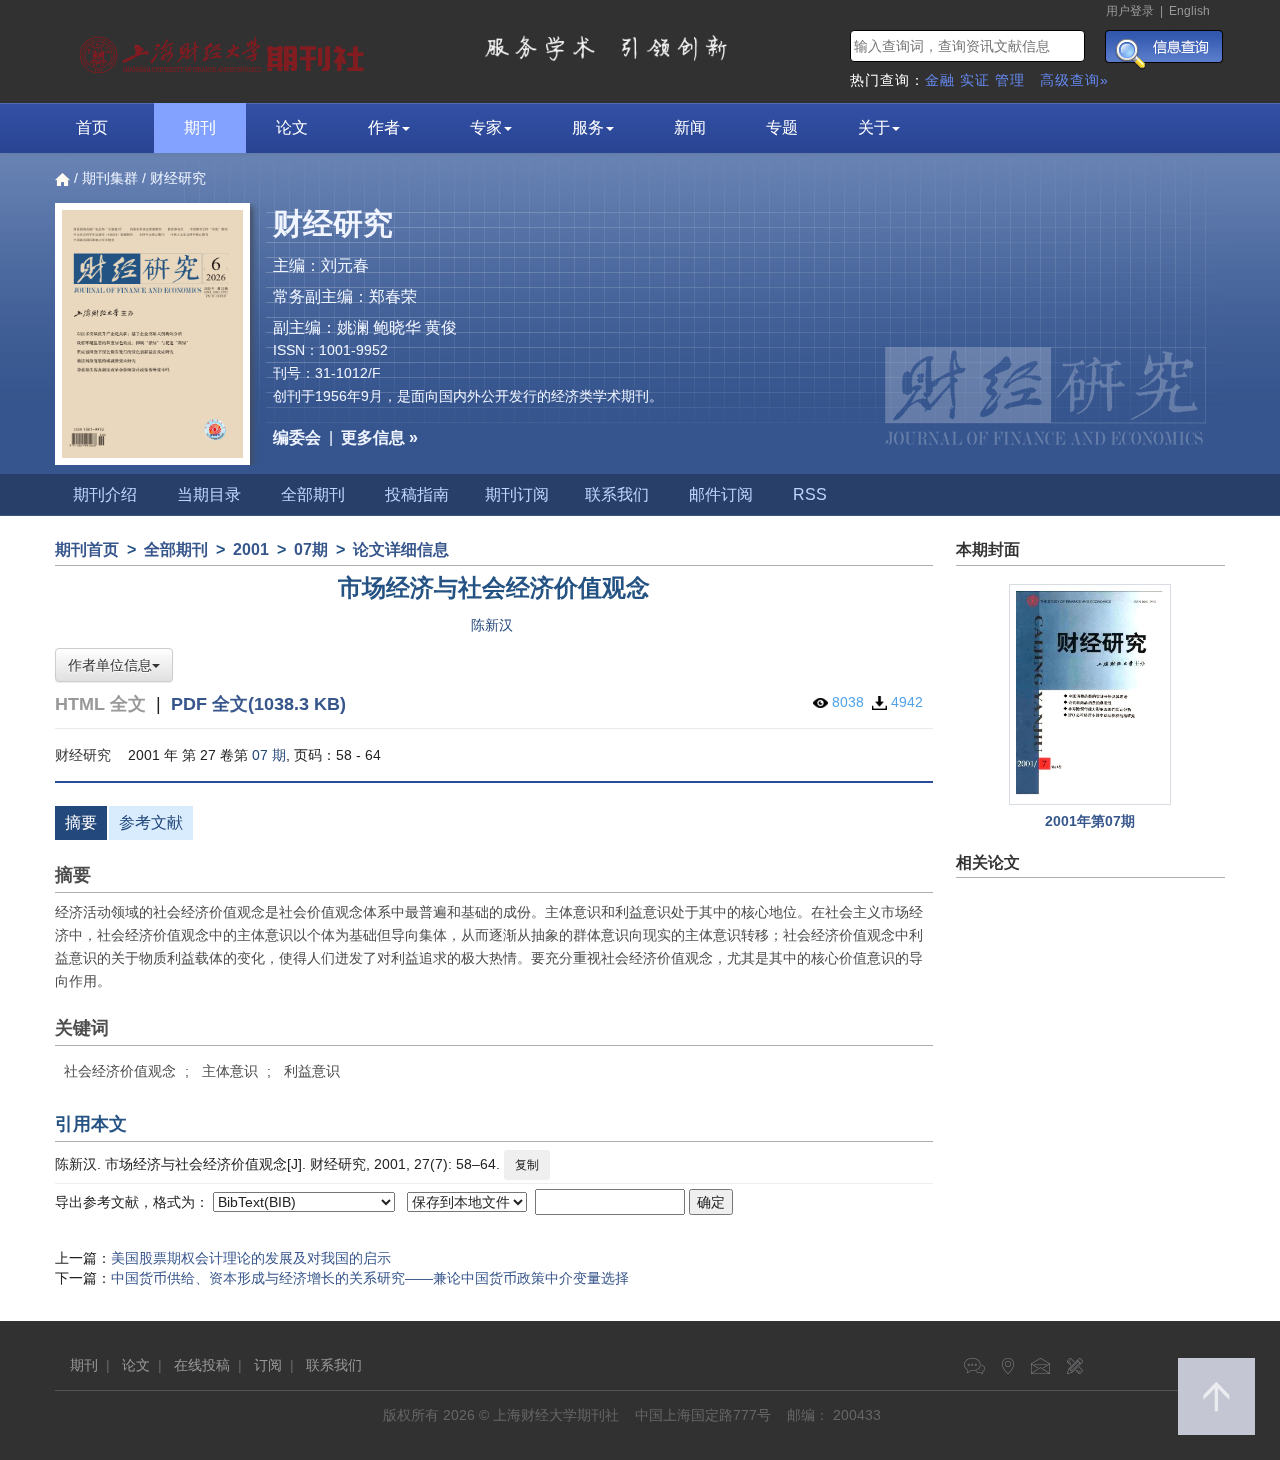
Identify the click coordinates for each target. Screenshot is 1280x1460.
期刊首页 (87, 549)
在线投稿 (202, 1365)
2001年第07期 (1090, 821)
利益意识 (312, 1071)
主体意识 (230, 1071)
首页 (92, 127)
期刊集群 (110, 178)
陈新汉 (492, 625)
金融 (940, 80)
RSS (810, 494)
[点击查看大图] (1091, 694)
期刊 (200, 127)
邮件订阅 (721, 494)
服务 (588, 127)
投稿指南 (417, 494)
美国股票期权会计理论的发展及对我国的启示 (251, 1258)
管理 (1010, 80)
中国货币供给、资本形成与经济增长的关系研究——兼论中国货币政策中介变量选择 (370, 1278)
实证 (975, 80)
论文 (292, 127)
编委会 (297, 437)
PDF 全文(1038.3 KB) (258, 704)
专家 (486, 127)
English (1189, 11)
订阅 (268, 1365)
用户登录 (1130, 11)
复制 (527, 1165)
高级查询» (1074, 80)
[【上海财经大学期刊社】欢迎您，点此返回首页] (224, 50)
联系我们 (617, 494)
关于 (874, 127)
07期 (311, 549)
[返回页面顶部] (1216, 1396)
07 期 (269, 755)
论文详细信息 (401, 549)
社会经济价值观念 (120, 1071)
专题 (782, 127)
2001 (251, 549)
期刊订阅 (517, 494)
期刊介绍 (105, 494)
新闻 (690, 127)
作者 (384, 127)
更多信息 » (379, 437)
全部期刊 (313, 494)
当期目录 (209, 494)
